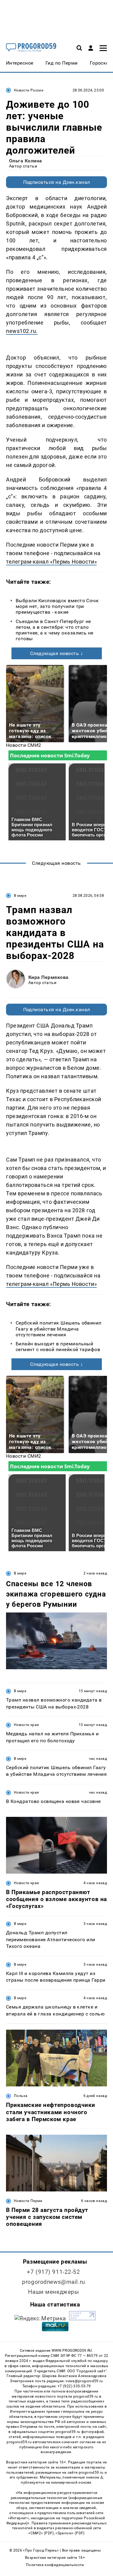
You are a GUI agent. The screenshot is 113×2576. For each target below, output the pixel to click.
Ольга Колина (26, 161)
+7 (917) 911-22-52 (53, 2272)
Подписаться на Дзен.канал (57, 182)
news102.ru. (22, 331)
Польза (21, 2096)
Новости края (26, 1725)
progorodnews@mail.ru (53, 2282)
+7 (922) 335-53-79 (74, 2386)
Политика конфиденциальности (55, 2565)
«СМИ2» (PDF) (41, 2533)
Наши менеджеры (54, 2292)
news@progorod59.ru (84, 2381)
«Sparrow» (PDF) (70, 2533)
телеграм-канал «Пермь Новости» (51, 562)
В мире (20, 896)
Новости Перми (28, 2201)
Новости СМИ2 (24, 745)
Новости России (29, 90)
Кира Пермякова (49, 977)
